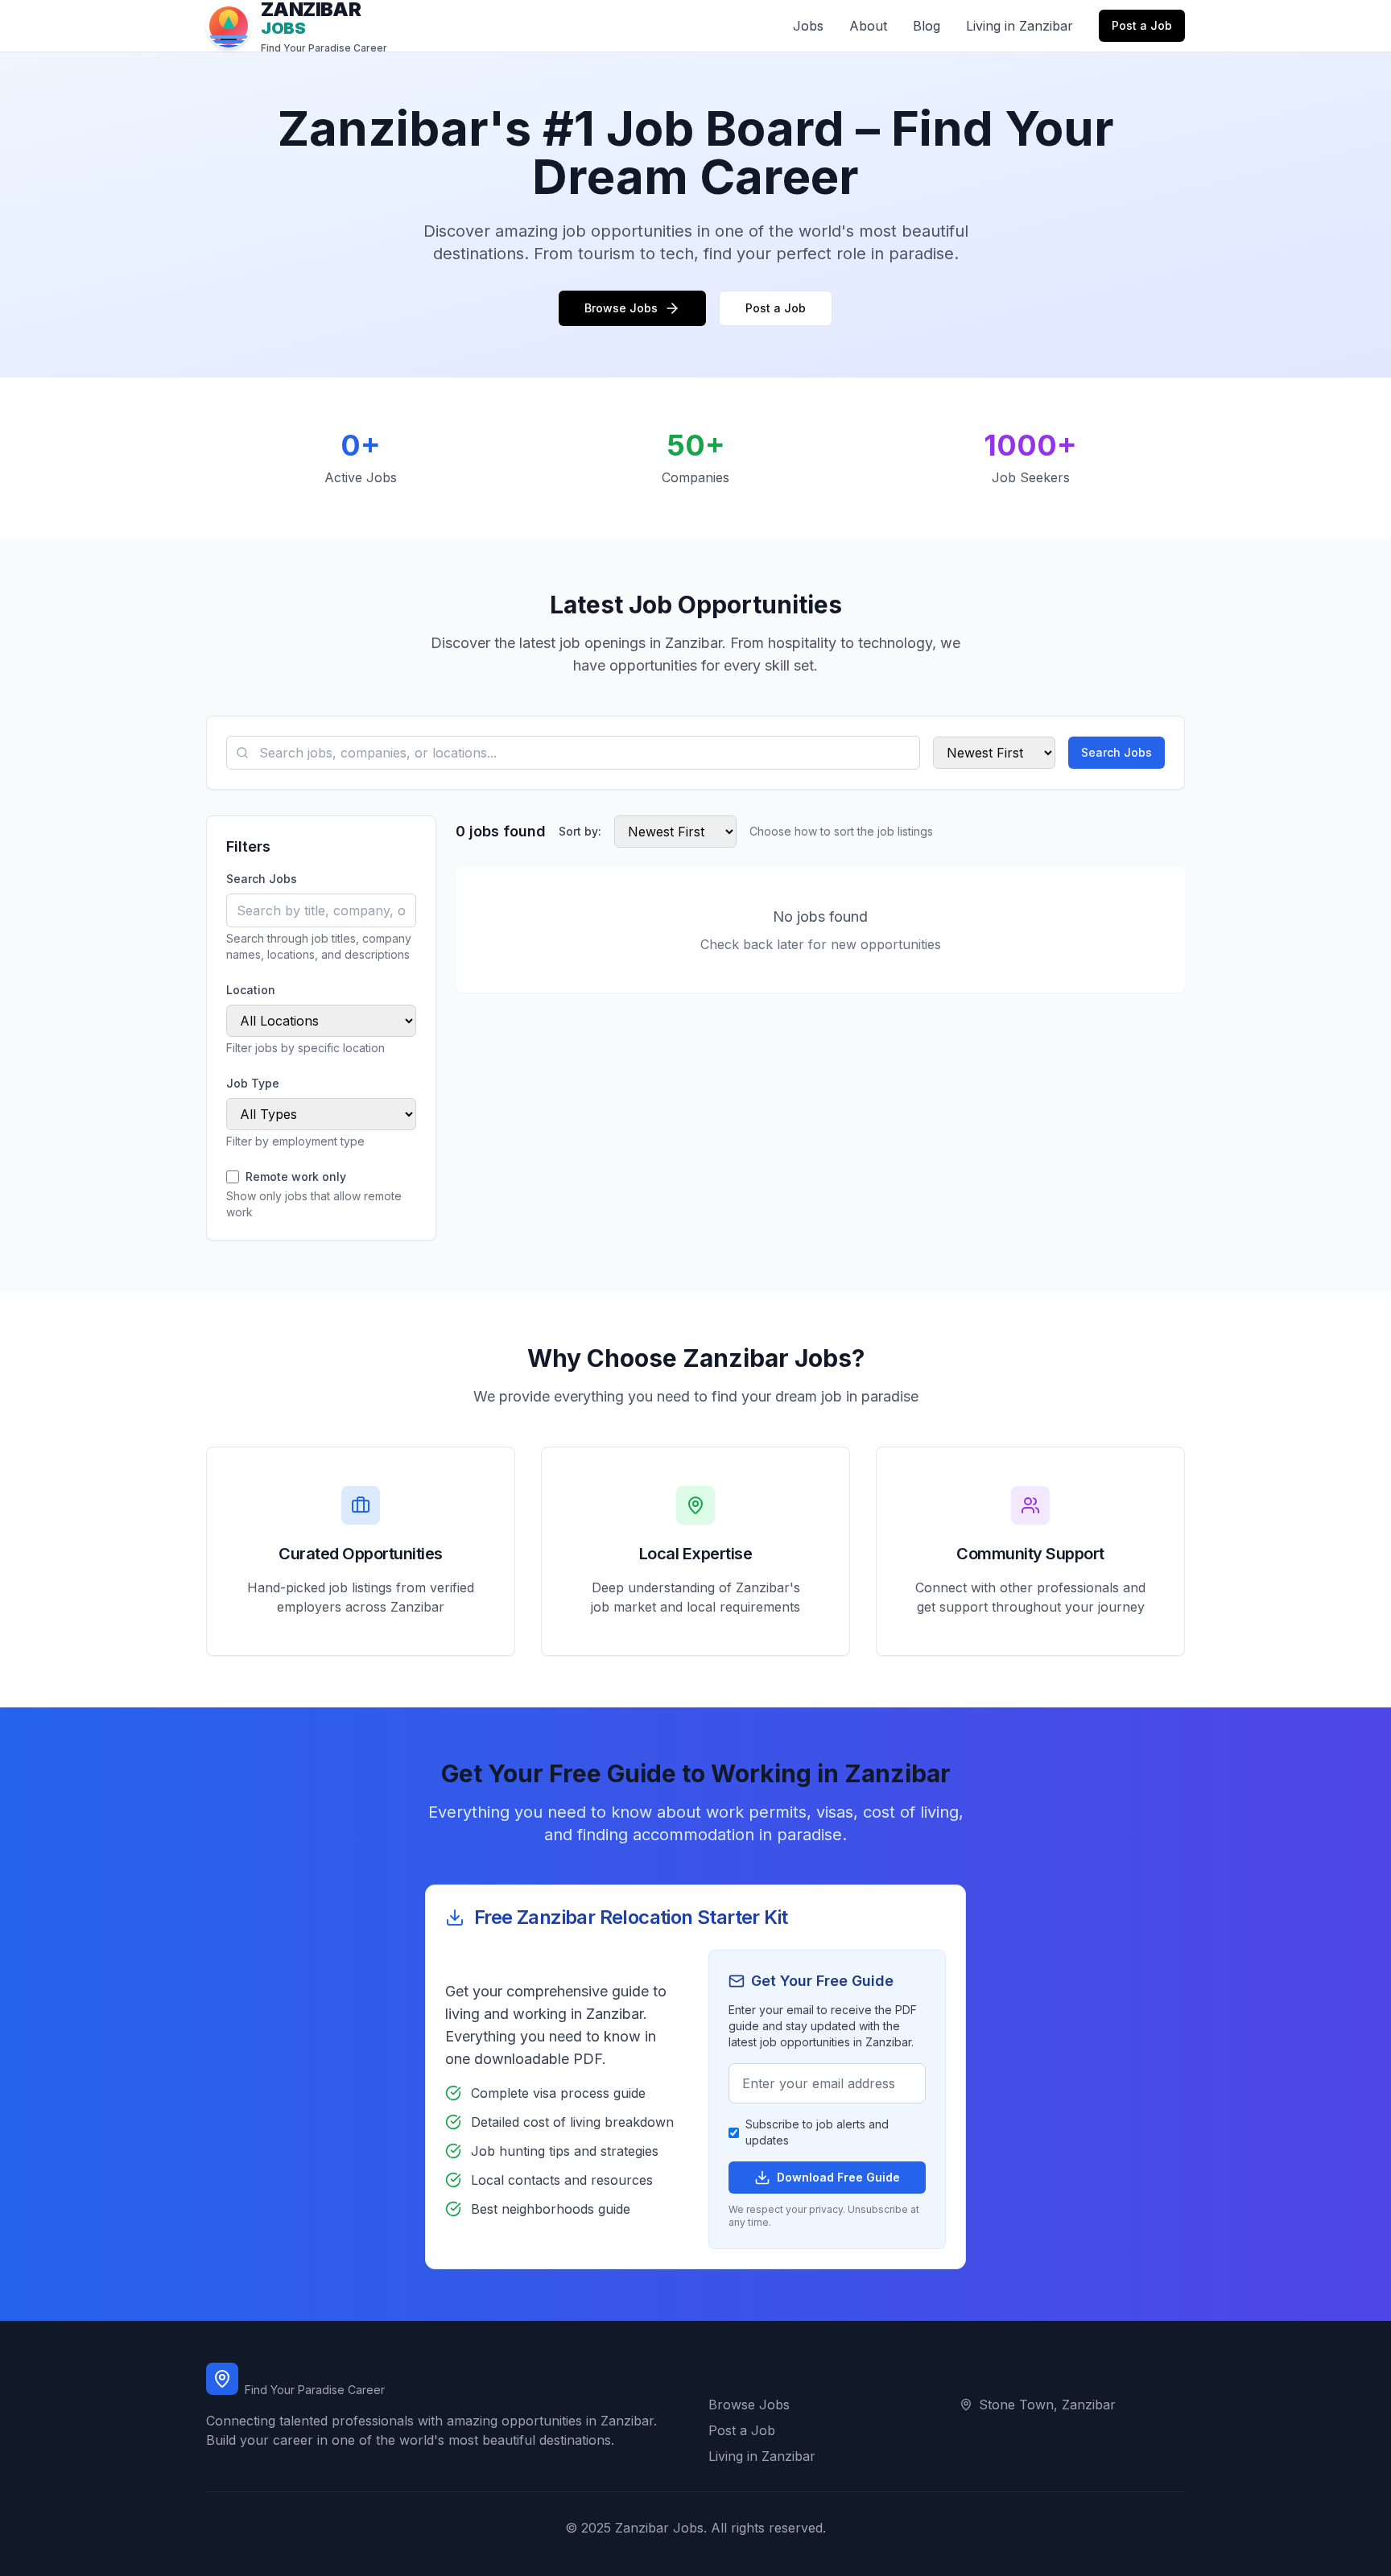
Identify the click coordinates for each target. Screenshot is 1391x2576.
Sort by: (580, 831)
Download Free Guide (838, 2177)
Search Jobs (1117, 752)
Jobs (808, 26)
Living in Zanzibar (1020, 26)
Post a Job (1142, 25)
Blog (927, 26)
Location (251, 990)
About (868, 26)
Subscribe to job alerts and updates (817, 2132)
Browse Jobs (621, 308)
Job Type (253, 1083)
